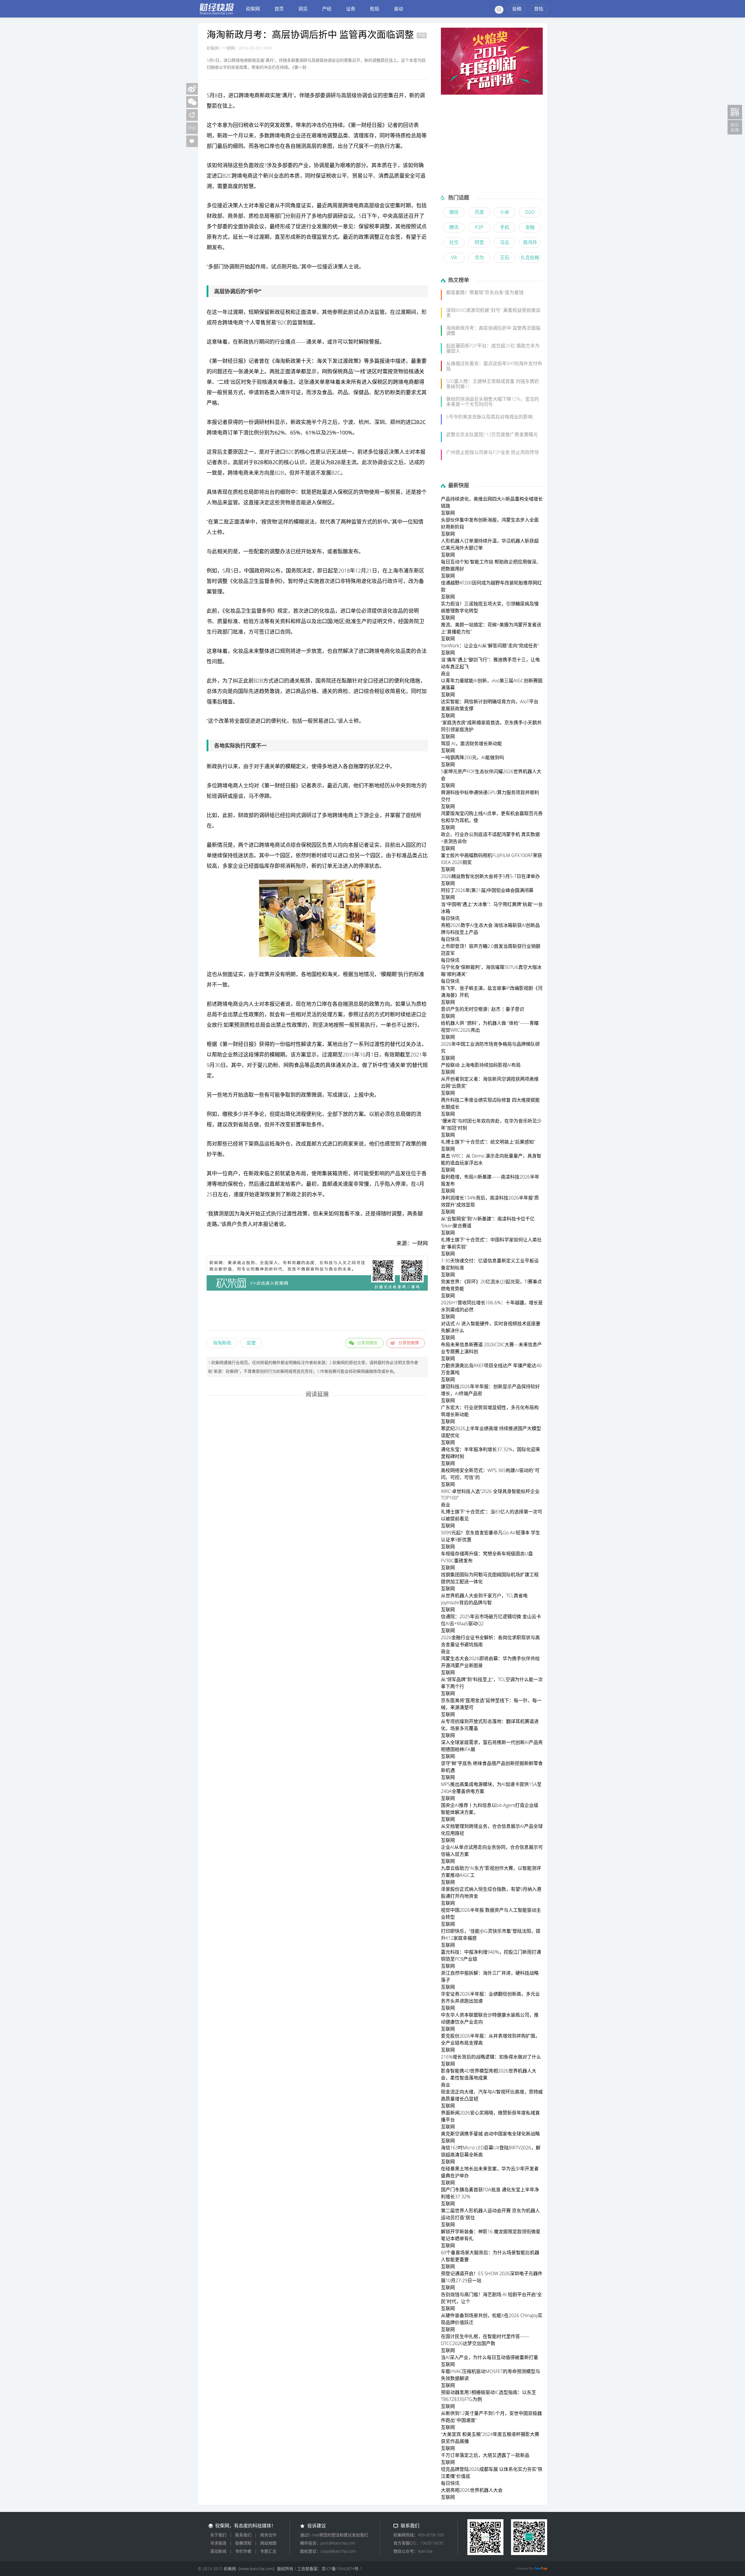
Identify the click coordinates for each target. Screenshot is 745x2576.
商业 (238, 1004)
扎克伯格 (530, 257)
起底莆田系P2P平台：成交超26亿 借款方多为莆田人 (493, 348)
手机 (505, 227)
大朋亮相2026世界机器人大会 (472, 2490)
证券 (351, 9)
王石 (505, 257)
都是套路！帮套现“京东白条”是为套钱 (485, 292)
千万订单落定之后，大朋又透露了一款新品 (485, 2455)
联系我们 (243, 2535)
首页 (279, 9)
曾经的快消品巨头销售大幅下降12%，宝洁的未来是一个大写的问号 (493, 402)
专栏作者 (243, 2551)
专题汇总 (268, 2551)
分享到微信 (367, 1343)
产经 (327, 9)
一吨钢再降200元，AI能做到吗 (472, 757)
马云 (505, 242)
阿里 (479, 242)
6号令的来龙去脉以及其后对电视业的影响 (489, 417)
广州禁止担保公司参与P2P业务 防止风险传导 (493, 452)
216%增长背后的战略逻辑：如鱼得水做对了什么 (491, 2057)
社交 (454, 242)
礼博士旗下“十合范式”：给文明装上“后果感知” (488, 1142)
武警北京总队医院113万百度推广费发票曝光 (492, 434)
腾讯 (454, 227)
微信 (454, 212)
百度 (479, 212)
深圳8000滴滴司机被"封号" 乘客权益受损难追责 (493, 313)
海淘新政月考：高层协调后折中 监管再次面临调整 (493, 331)
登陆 (539, 9)
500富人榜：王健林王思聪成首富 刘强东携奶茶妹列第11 (493, 384)
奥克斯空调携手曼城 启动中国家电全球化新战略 (490, 2134)
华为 (479, 257)
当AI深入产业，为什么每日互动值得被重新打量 (489, 2357)
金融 (530, 227)
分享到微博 (409, 1343)
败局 (375, 9)
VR (454, 257)
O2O (530, 212)
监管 (251, 1343)
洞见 (303, 9)
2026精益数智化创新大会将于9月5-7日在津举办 (490, 876)
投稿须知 (243, 2543)
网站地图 (268, 2543)
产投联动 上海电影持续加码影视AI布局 (481, 1065)
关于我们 (218, 2535)
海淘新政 (222, 1343)
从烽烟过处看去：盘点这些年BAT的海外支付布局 (494, 366)
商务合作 (268, 2535)
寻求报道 (218, 2543)
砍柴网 (253, 9)
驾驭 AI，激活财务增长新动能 (471, 743)
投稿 (517, 9)
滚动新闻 (218, 2551)
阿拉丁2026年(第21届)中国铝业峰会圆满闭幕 (487, 890)
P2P (479, 227)
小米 (505, 212)
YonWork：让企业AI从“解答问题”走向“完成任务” (490, 646)
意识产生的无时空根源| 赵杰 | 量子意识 (483, 1009)
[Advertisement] (317, 1312)
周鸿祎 (530, 242)
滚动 (398, 9)
